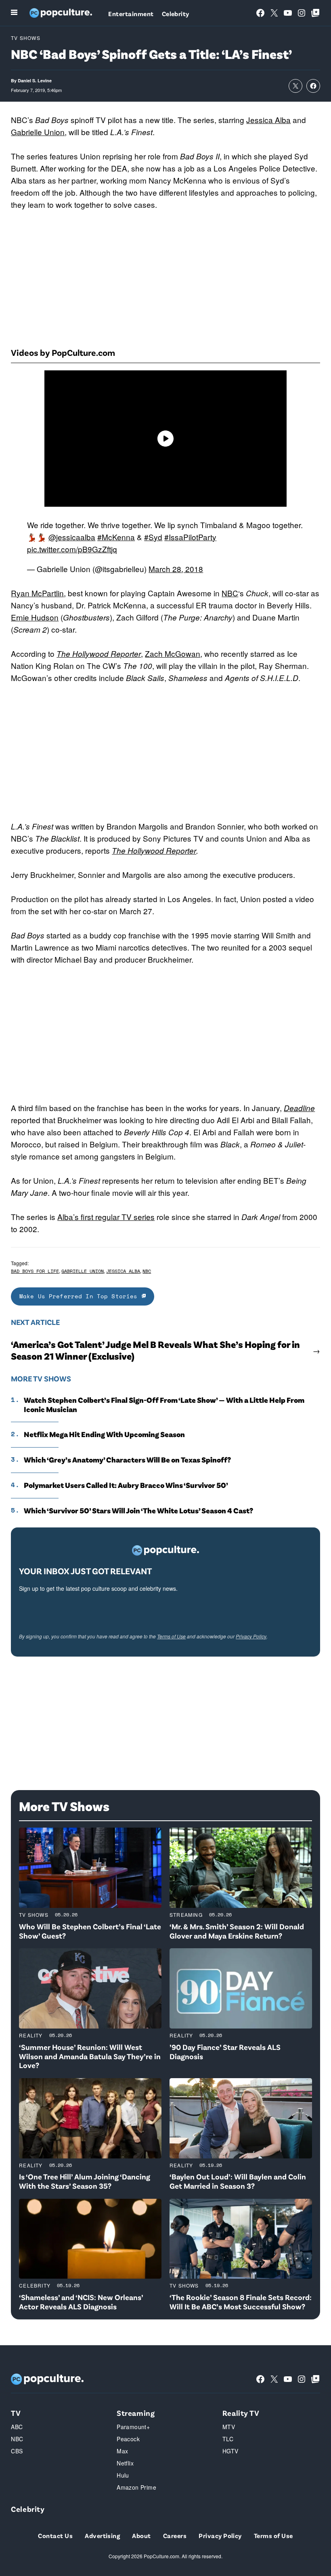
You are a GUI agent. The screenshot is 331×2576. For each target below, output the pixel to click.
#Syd (153, 537)
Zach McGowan (173, 653)
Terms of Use (171, 1636)
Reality (31, 2035)
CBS (17, 2451)
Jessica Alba (268, 120)
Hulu (123, 2475)
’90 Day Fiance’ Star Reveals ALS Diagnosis (225, 2052)
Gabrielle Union (38, 132)
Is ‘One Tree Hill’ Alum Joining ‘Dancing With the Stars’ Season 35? (85, 2181)
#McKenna (116, 537)
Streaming (186, 1915)
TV (16, 2413)
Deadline (299, 1108)
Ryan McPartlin (37, 593)
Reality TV (241, 2413)
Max (122, 2451)
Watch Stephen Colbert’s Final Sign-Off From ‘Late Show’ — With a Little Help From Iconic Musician (164, 1405)
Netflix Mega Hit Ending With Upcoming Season (104, 1434)
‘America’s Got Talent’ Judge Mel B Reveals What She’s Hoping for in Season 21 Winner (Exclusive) (155, 1350)
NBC (230, 593)
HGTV (230, 2451)
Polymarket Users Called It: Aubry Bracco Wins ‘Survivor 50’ (126, 1485)
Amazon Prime (136, 2487)
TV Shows (26, 38)
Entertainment (131, 14)
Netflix (125, 2463)
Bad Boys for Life (35, 1271)
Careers (175, 2535)
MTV (229, 2427)
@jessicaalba (72, 537)
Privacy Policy (251, 1636)
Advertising (102, 2535)
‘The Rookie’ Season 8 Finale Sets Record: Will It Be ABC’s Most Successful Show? (241, 2302)
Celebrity (176, 14)
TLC (228, 2439)
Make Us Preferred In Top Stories (80, 1296)
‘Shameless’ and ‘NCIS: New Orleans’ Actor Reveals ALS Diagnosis (81, 2302)
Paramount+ (133, 2427)
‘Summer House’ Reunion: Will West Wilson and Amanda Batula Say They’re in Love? (90, 2056)
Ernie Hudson (35, 617)
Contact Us (55, 2535)
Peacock (128, 2439)
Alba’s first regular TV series (106, 1217)
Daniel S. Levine (35, 80)
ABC (17, 2427)
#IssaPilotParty (190, 537)
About (141, 2535)
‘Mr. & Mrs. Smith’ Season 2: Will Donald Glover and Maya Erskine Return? (237, 1931)
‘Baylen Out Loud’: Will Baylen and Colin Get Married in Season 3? (238, 2181)
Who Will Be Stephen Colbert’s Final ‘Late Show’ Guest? (90, 1931)
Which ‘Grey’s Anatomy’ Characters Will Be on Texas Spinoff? (127, 1460)
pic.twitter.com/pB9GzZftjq (72, 549)
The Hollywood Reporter (154, 850)
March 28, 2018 (176, 569)
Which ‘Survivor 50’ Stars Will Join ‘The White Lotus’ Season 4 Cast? (138, 1511)
